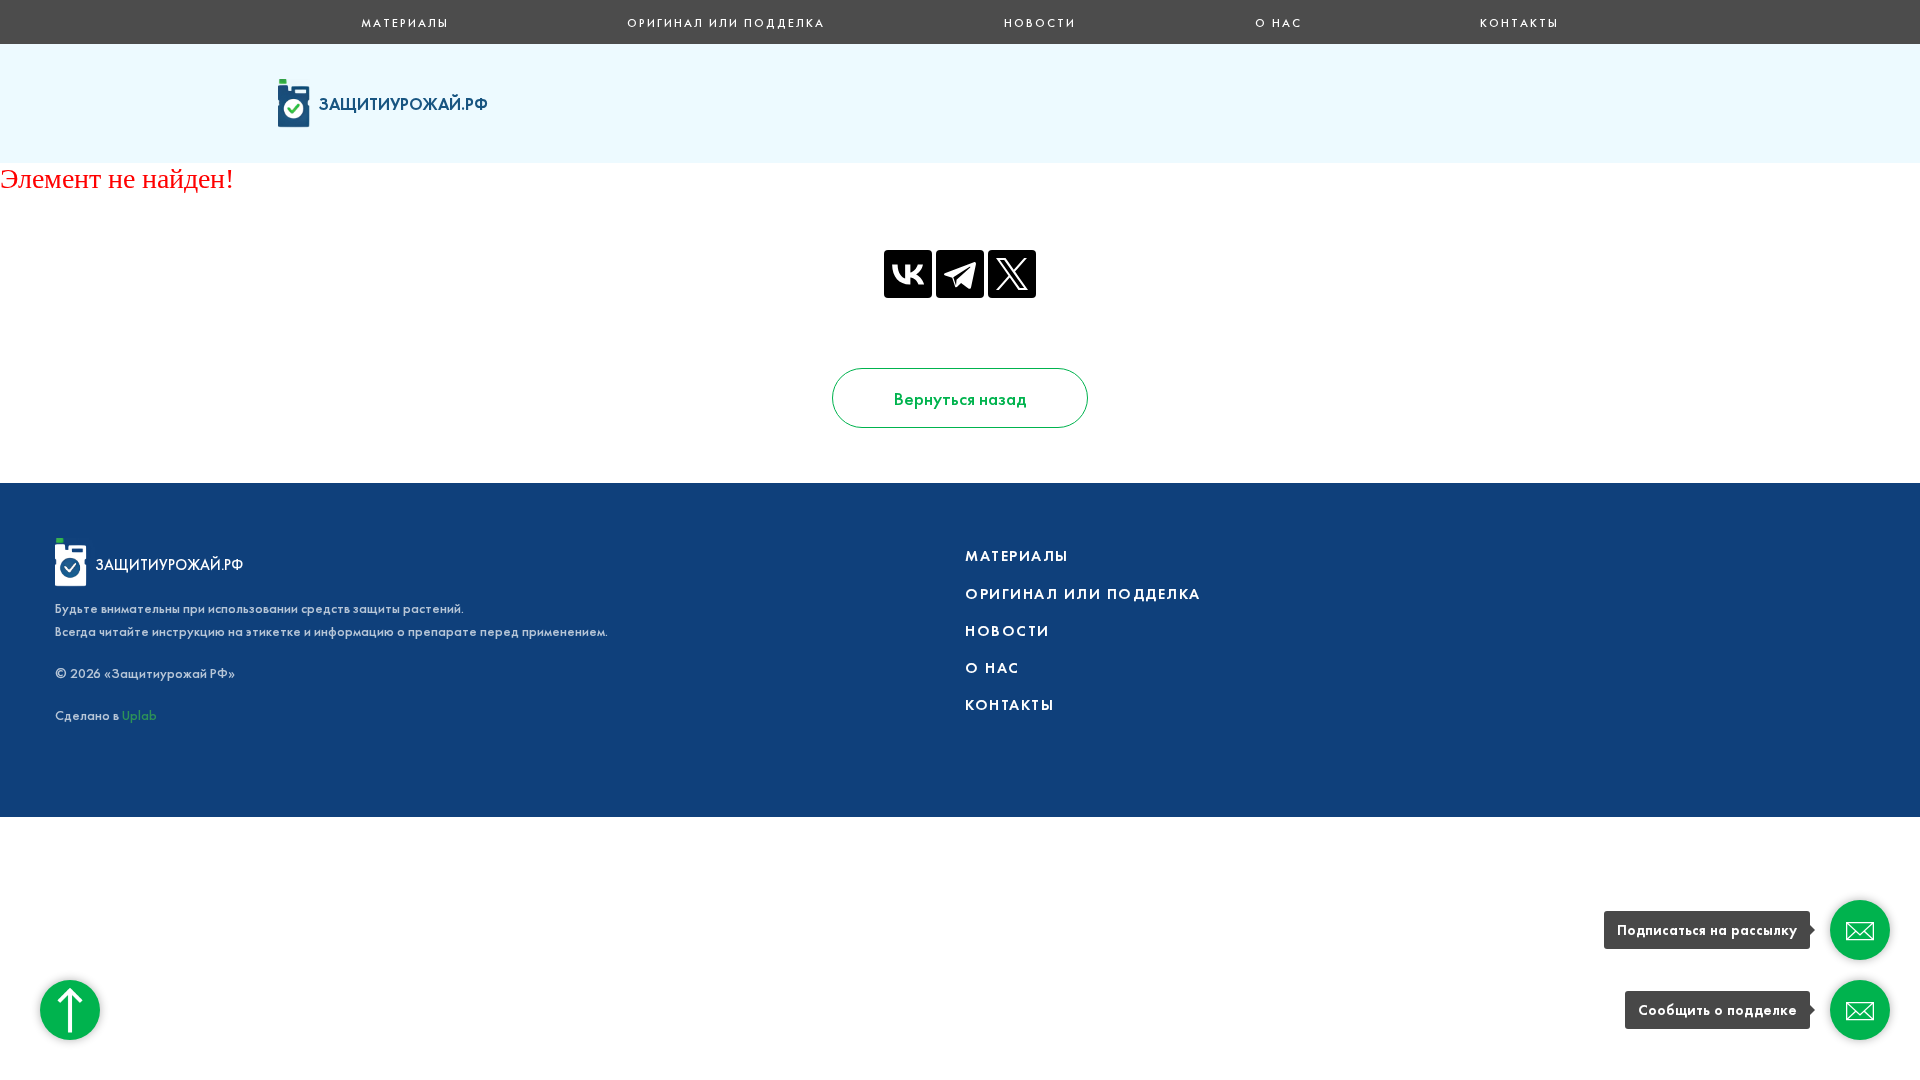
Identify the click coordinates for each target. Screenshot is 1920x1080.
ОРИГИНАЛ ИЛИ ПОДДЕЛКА (726, 23)
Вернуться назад (960, 398)
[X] (1012, 274)
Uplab (139, 715)
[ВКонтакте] (908, 274)
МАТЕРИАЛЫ (405, 23)
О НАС (1278, 23)
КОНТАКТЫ (1519, 23)
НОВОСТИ (1040, 23)
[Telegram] (960, 274)
